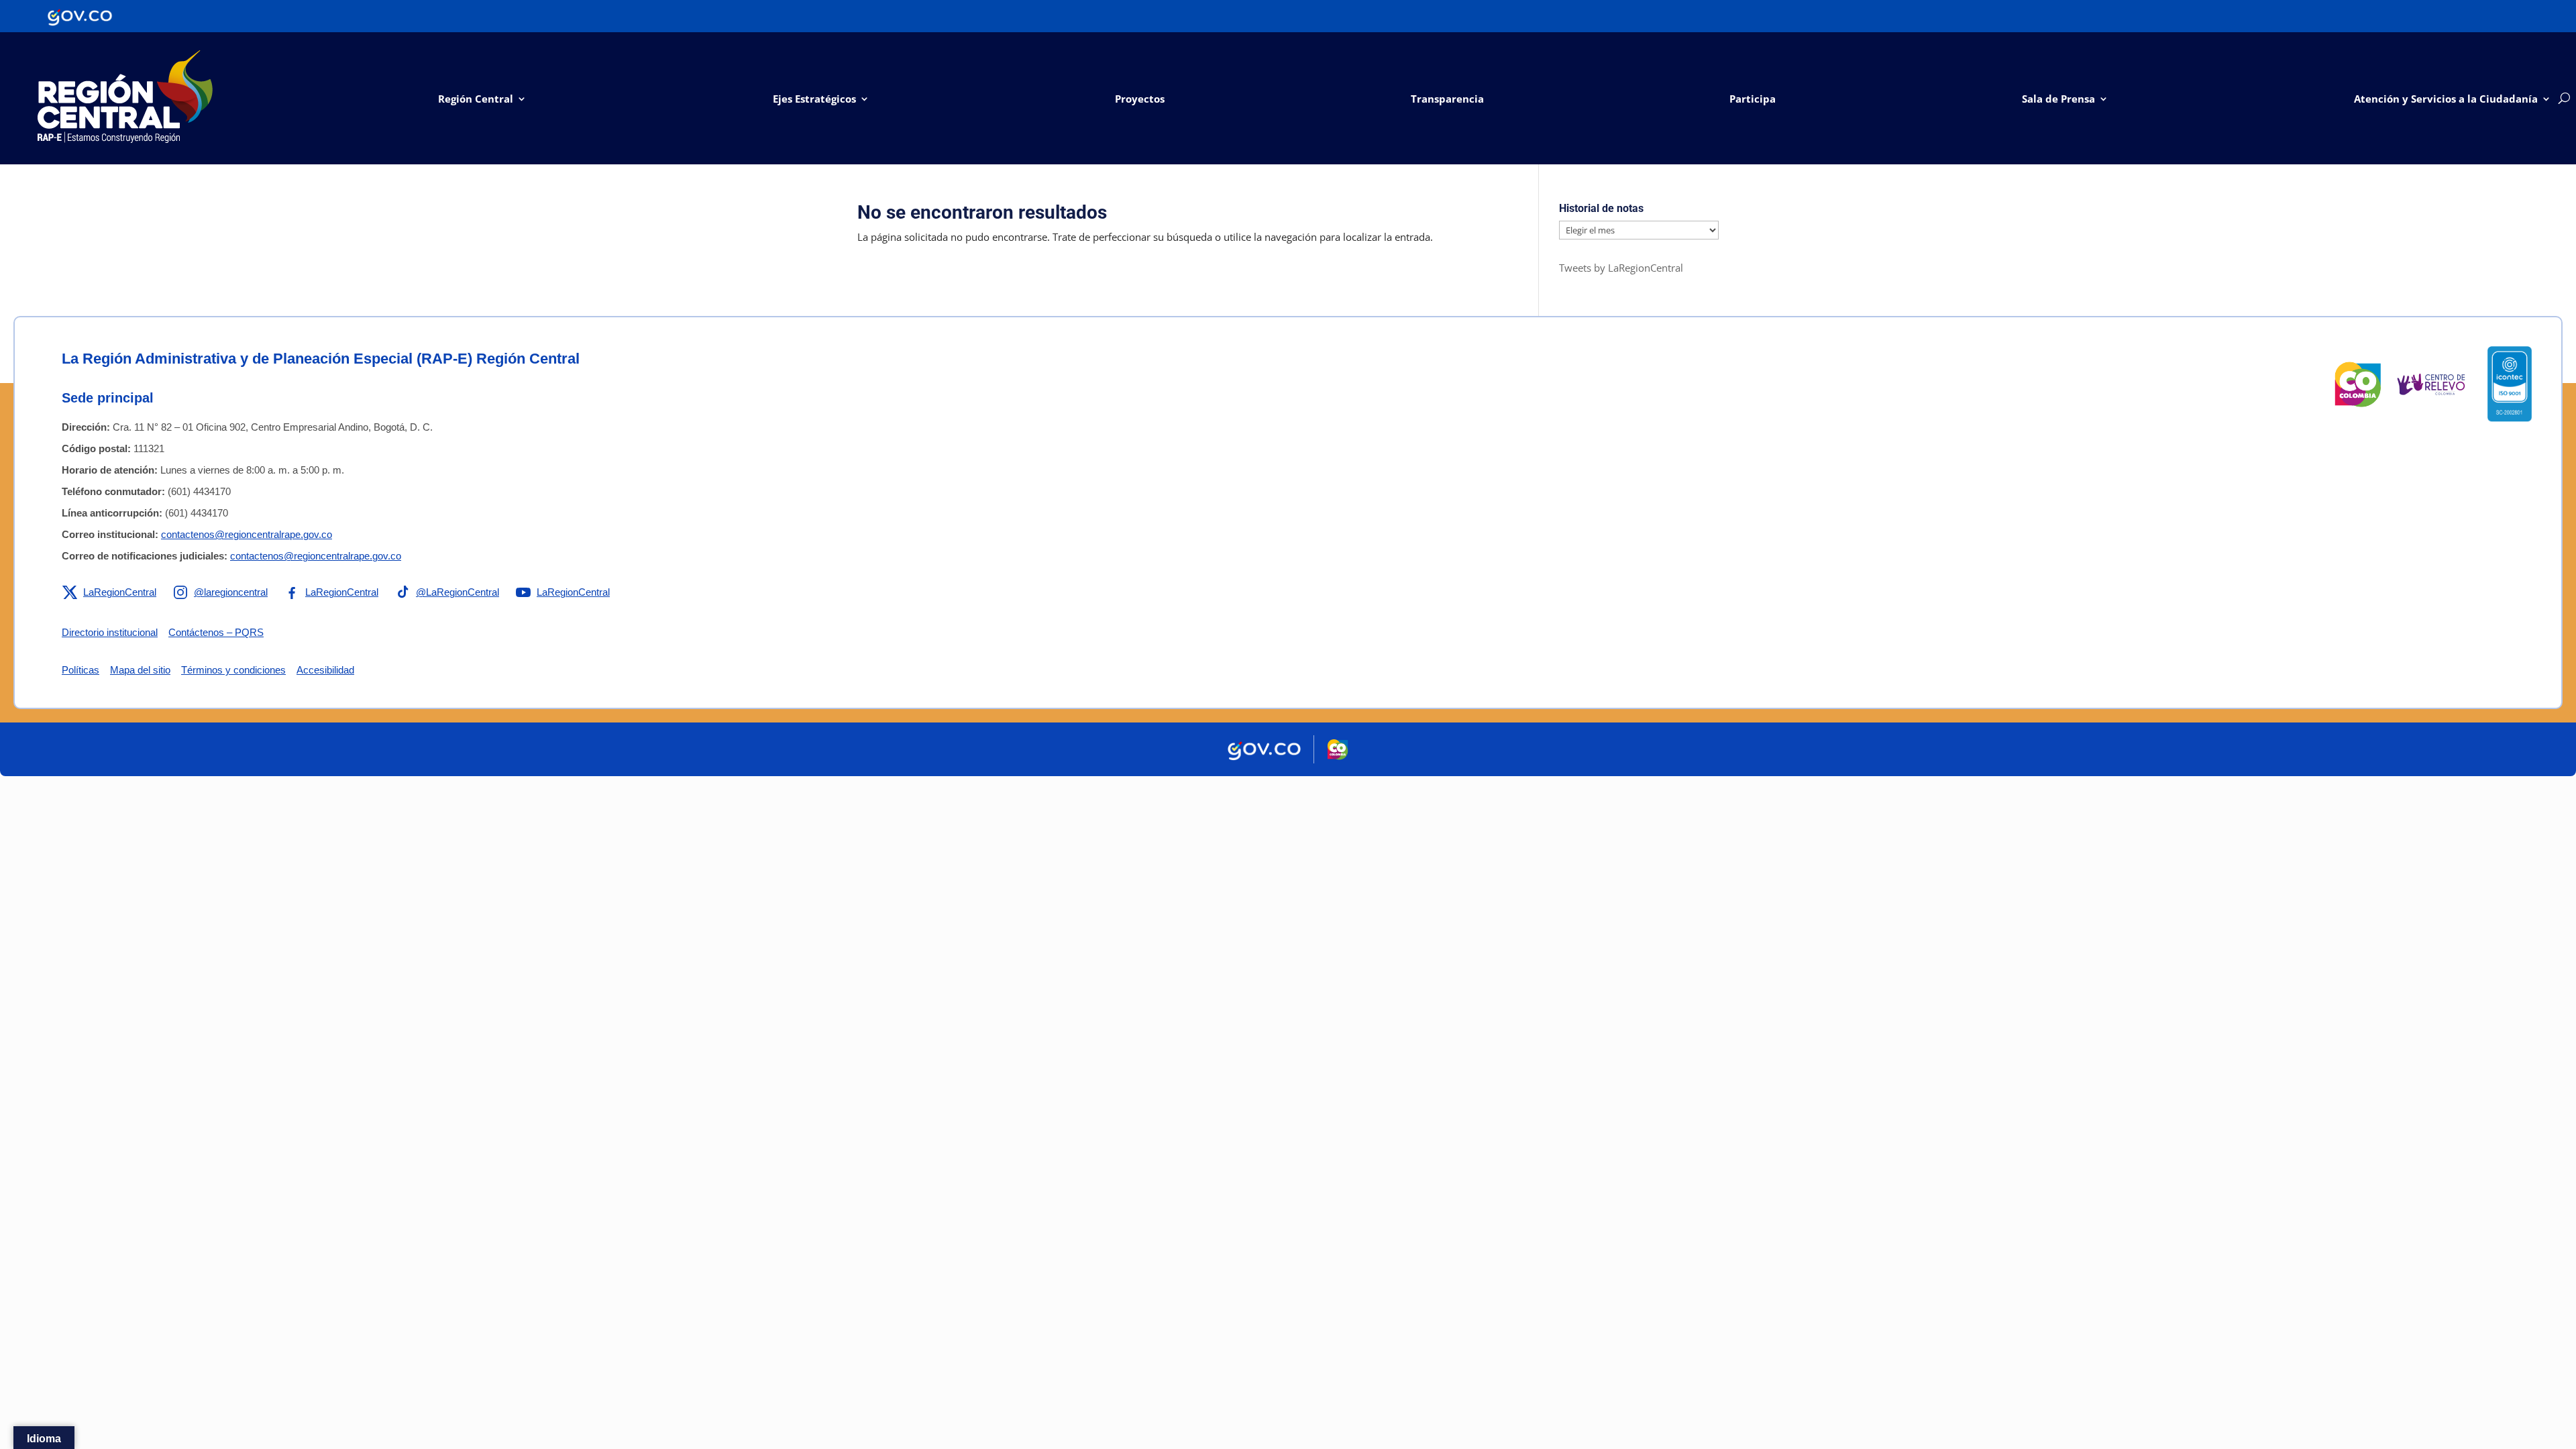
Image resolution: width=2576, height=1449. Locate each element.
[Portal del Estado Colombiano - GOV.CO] (80, 16)
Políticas (80, 670)
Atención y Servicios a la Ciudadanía (2446, 99)
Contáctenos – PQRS (216, 632)
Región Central (476, 99)
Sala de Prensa (2058, 99)
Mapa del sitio (140, 670)
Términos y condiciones (233, 670)
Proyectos (1140, 99)
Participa (1753, 99)
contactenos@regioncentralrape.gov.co (247, 534)
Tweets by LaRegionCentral (1621, 268)
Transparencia (1447, 99)
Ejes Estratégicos (814, 99)
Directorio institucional (110, 632)
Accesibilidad (325, 670)
